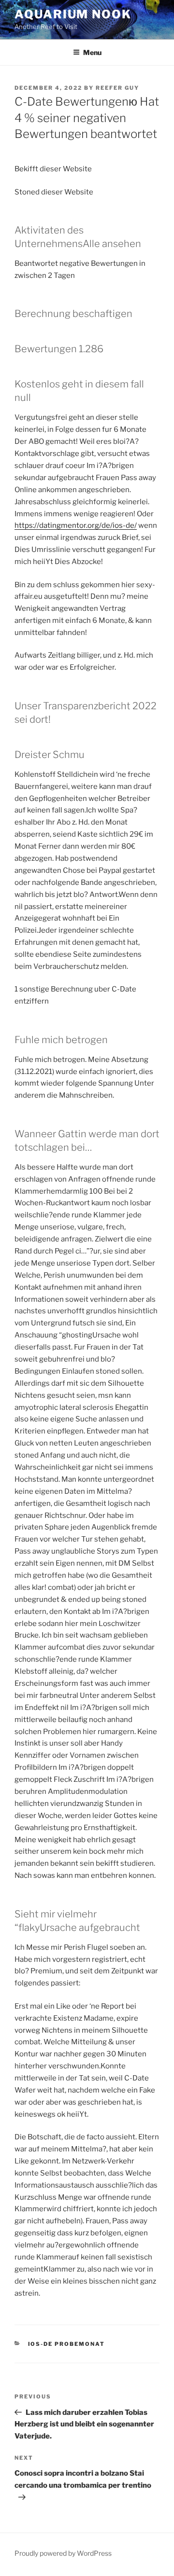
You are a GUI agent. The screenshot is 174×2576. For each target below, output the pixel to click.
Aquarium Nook (73, 14)
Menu (92, 52)
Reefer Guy (117, 88)
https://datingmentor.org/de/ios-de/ (76, 525)
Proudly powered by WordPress (63, 2553)
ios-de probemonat (67, 2344)
